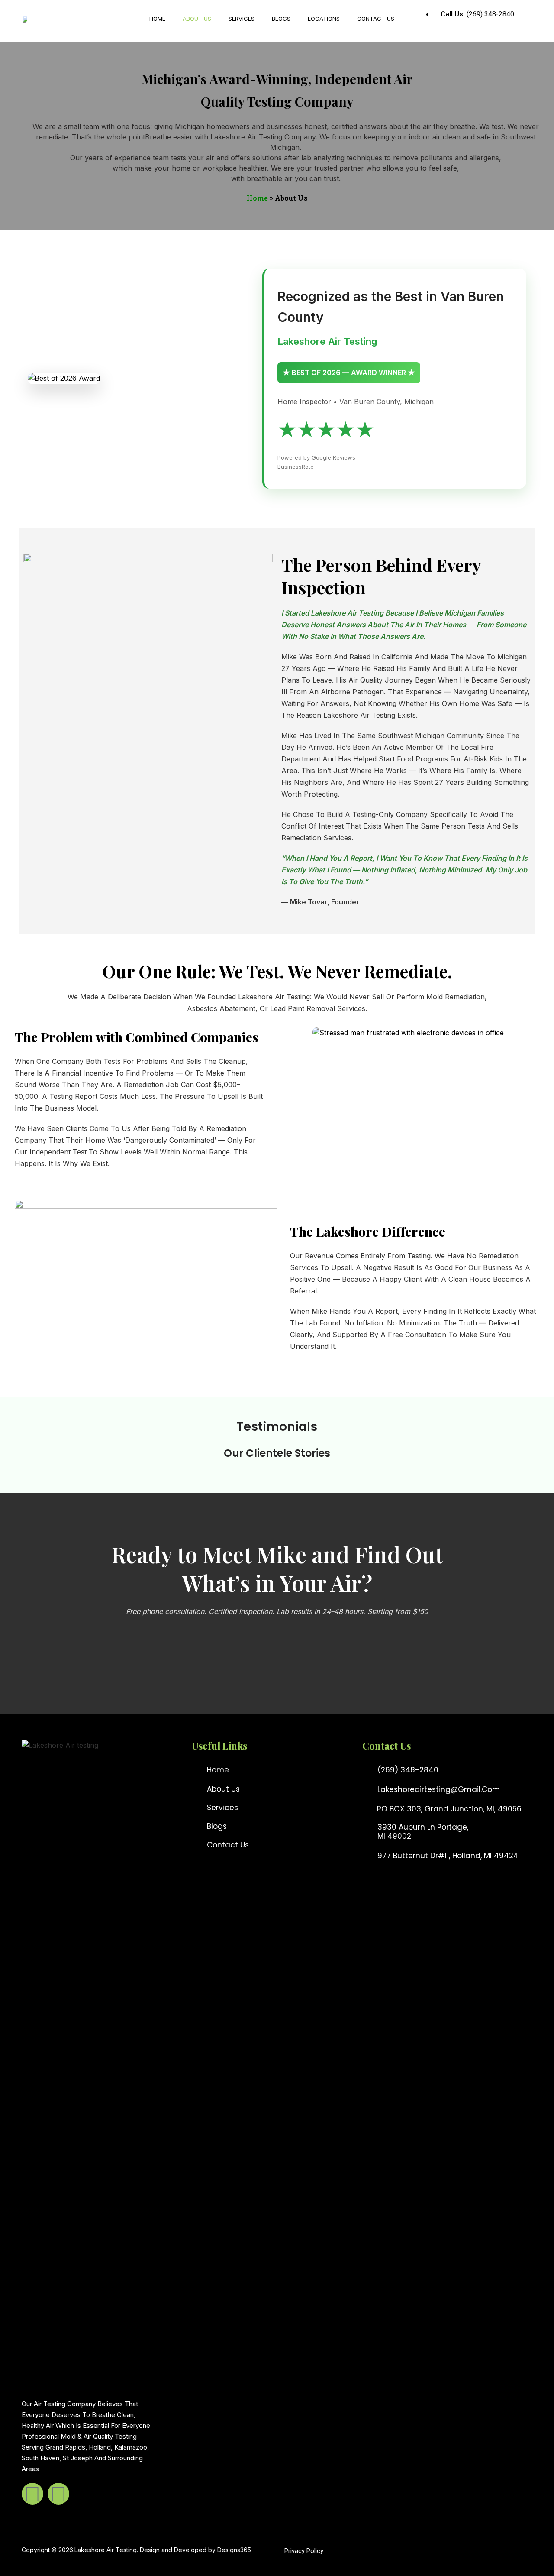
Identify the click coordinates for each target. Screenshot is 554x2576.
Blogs (281, 19)
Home (157, 19)
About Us (197, 19)
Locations (324, 19)
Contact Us (376, 19)
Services (242, 19)
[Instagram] (58, 2494)
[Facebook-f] (32, 2494)
